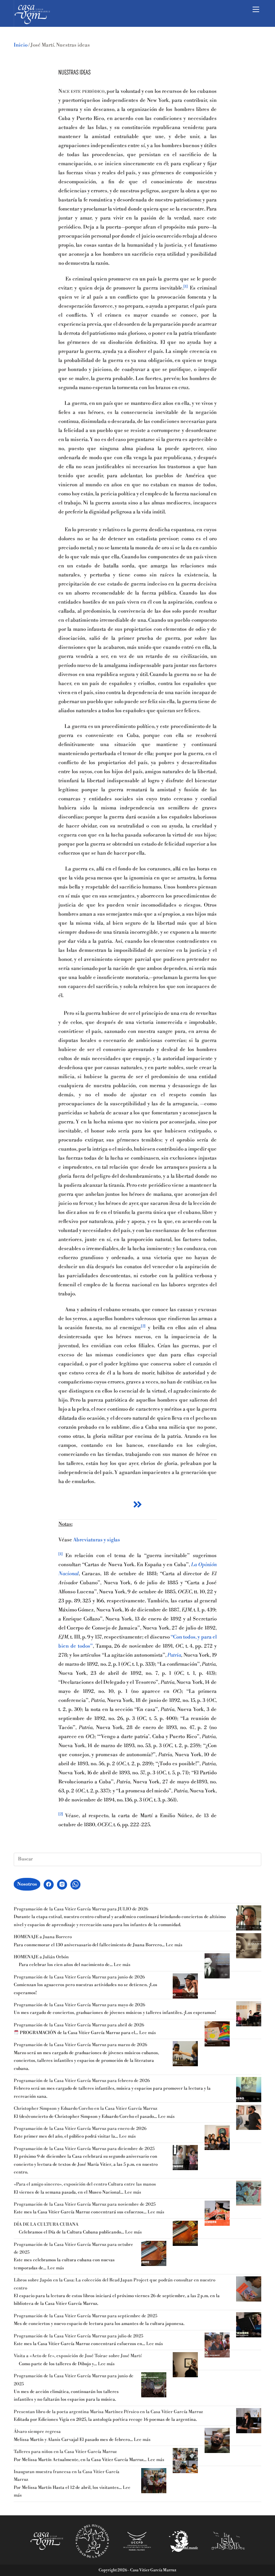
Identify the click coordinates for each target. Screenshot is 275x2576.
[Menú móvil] (257, 9)
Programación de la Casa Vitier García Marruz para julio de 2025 (78, 2336)
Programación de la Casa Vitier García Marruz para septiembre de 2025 (86, 2316)
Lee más (174, 1945)
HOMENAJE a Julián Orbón (41, 1957)
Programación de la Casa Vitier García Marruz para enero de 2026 (80, 2129)
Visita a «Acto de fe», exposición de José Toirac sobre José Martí (78, 2356)
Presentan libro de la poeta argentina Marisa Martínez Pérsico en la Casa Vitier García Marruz (108, 2412)
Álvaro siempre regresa (37, 2432)
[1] (186, 287)
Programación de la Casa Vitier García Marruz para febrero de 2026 (82, 2081)
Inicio (21, 45)
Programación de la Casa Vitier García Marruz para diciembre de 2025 (84, 2149)
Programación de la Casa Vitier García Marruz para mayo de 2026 (79, 2005)
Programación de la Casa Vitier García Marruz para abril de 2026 (79, 2025)
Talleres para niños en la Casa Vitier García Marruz (65, 2452)
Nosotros (27, 1884)
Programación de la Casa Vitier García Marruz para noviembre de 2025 (85, 2204)
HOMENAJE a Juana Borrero (43, 1937)
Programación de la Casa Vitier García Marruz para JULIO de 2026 (81, 1909)
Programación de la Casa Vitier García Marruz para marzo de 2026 (80, 2045)
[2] (143, 1326)
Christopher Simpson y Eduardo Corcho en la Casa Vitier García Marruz (86, 2108)
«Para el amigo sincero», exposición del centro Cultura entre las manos (85, 2184)
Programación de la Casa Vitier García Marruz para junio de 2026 (79, 1977)
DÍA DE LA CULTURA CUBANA (46, 2224)
